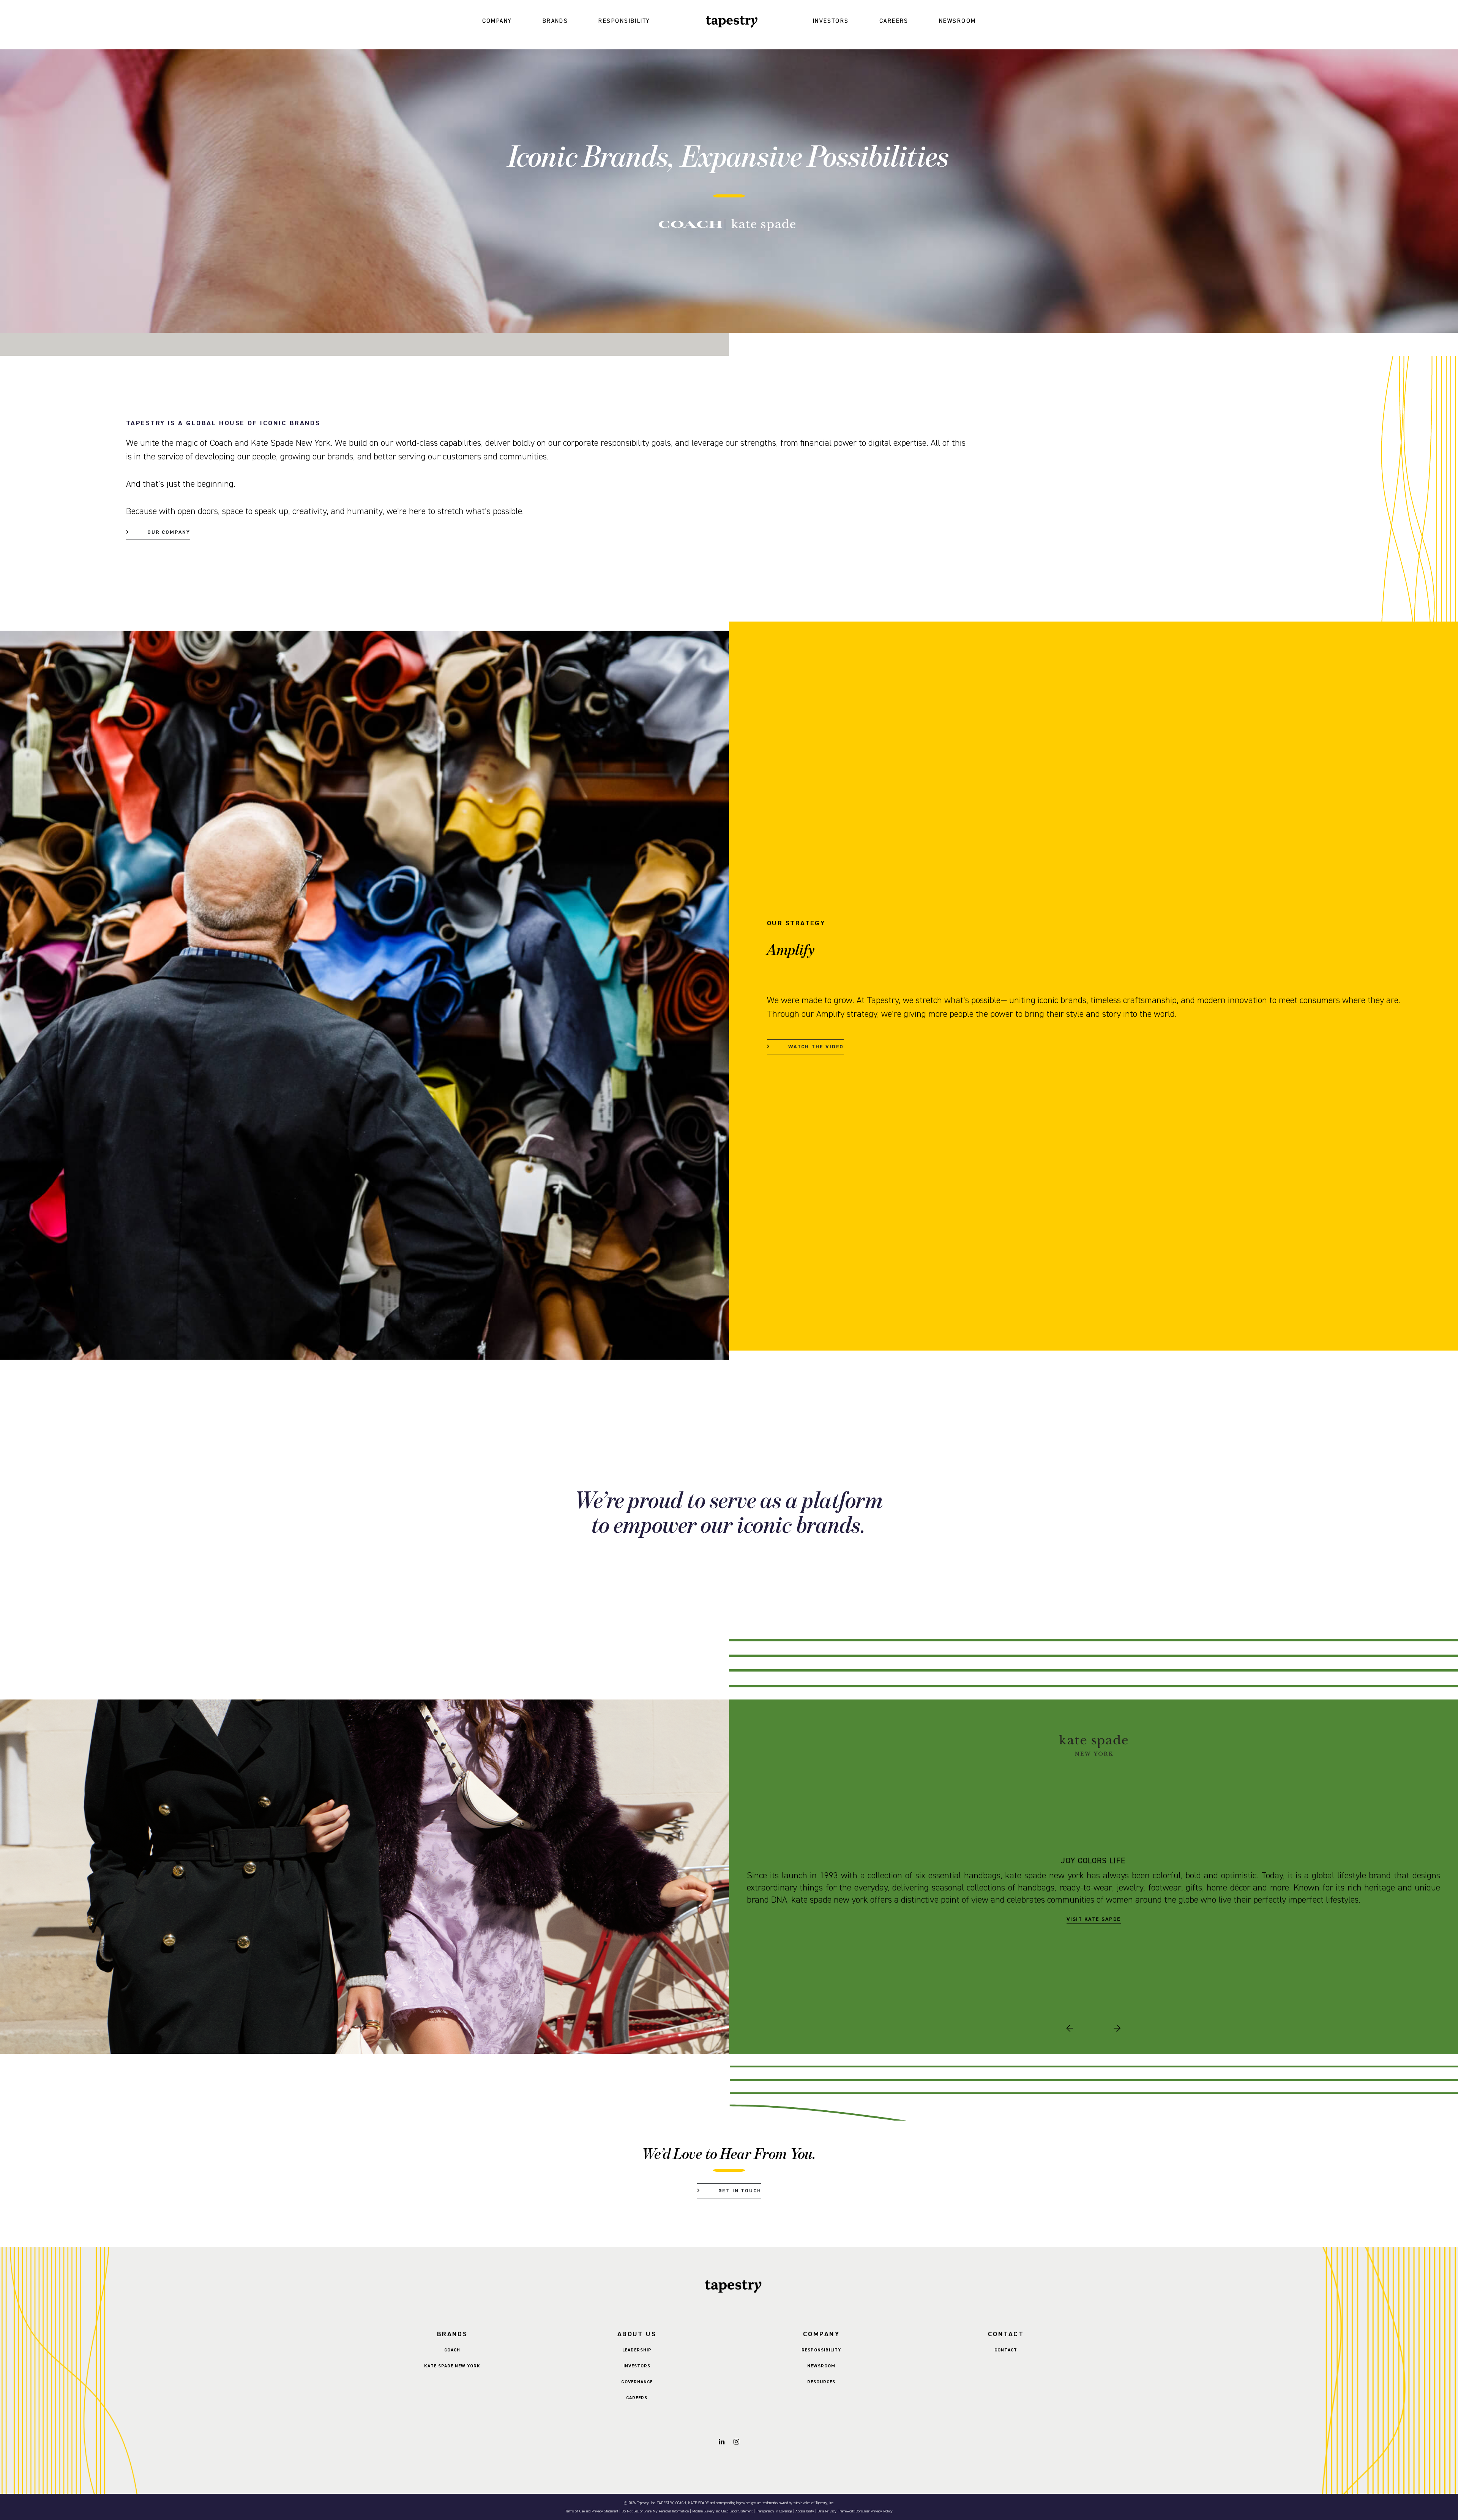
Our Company (169, 532)
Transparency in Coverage (774, 2511)
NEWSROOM (958, 21)
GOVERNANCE (637, 2382)
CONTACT (1006, 2350)
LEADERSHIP (637, 2350)
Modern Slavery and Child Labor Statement (722, 2511)
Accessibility (805, 2511)
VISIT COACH (1093, 1913)
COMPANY (497, 21)
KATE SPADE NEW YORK (452, 2366)
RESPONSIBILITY (624, 21)
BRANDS (555, 21)
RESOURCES (821, 2382)
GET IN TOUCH (740, 2191)
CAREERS (894, 21)
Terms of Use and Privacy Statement (592, 2511)
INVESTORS (831, 21)
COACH (452, 2350)
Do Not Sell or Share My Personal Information (655, 2511)
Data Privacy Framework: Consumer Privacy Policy (855, 2511)
